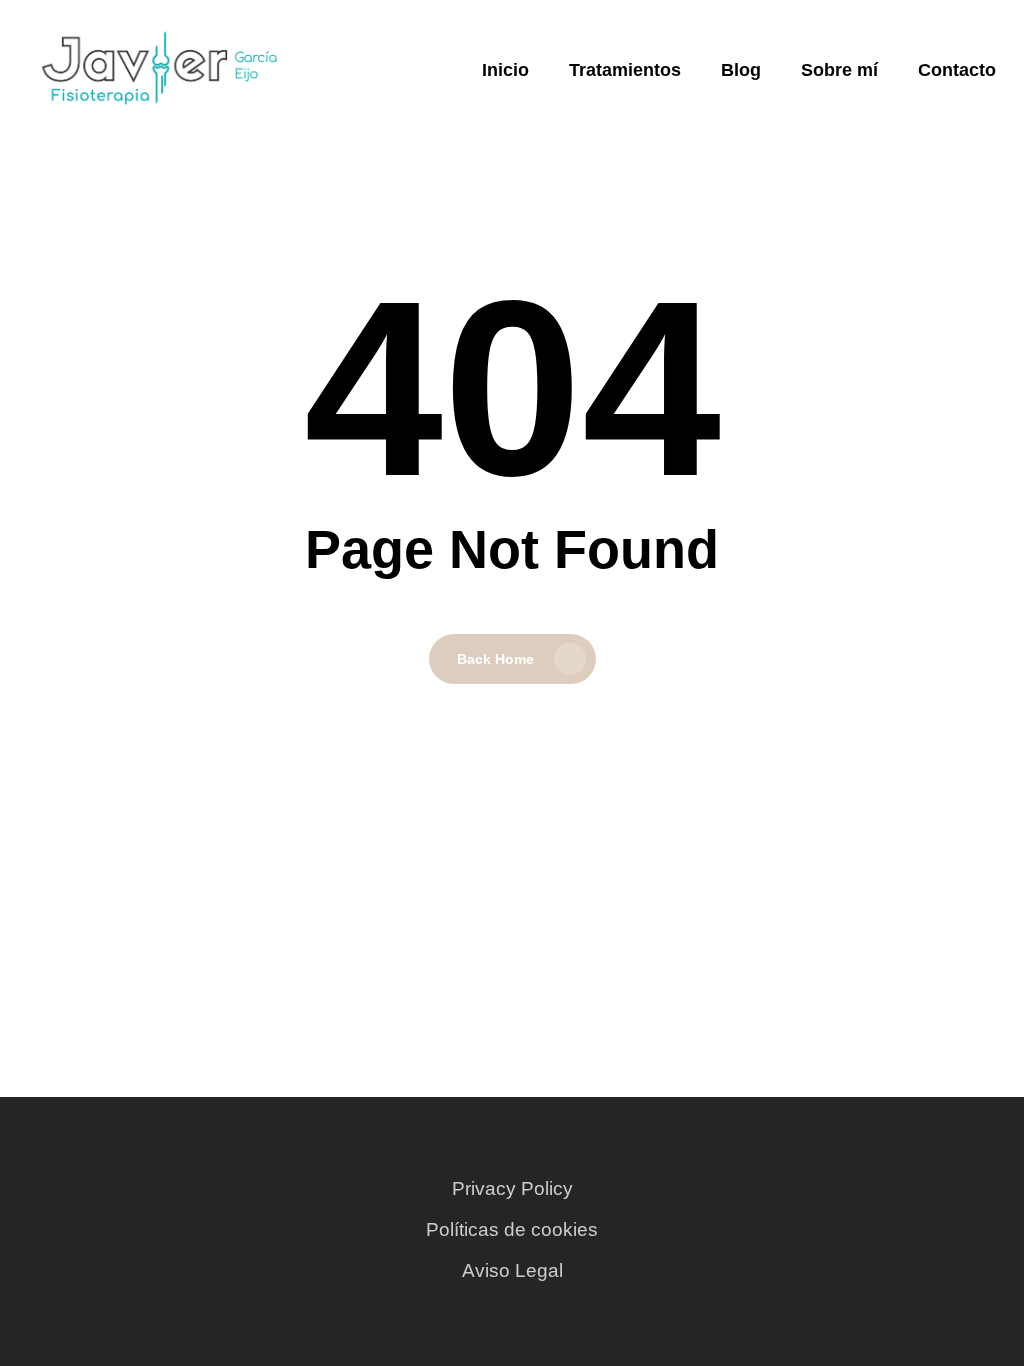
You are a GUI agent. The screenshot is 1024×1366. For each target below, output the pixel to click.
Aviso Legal (512, 1270)
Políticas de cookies (512, 1229)
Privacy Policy (512, 1188)
